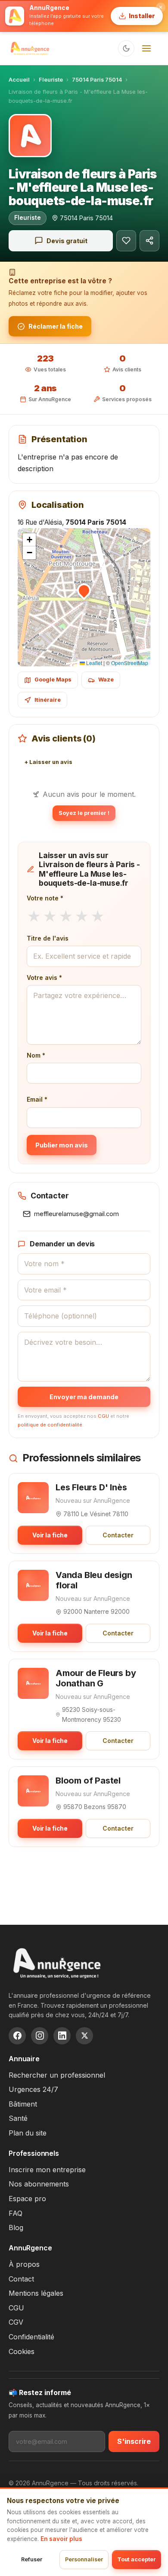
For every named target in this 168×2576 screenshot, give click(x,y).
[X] (84, 2036)
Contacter (118, 1535)
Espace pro (27, 2199)
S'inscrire (134, 2441)
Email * (37, 1099)
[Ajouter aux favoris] (126, 241)
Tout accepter (137, 2559)
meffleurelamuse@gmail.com (76, 1214)
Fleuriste (51, 80)
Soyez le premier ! (84, 813)
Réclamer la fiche (56, 326)
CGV (16, 2322)
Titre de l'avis (48, 938)
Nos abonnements (39, 2184)
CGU (103, 1416)
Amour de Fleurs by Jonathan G (96, 1678)
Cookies (22, 2351)
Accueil (19, 80)
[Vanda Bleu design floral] (33, 1585)
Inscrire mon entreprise (47, 2170)
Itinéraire (48, 700)
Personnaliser (84, 2559)
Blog (16, 2227)
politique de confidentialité (50, 1425)
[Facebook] (17, 2036)
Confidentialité (31, 2337)
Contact (21, 2279)
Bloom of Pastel (88, 1781)
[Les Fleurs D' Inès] (33, 1498)
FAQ (16, 2213)
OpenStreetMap (130, 663)
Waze (106, 680)
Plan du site (28, 2133)
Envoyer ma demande (84, 1397)
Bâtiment (23, 2104)
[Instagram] (40, 2036)
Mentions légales (36, 2293)
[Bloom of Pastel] (33, 1791)
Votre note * (45, 898)
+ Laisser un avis (48, 762)
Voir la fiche (50, 1535)
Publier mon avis (62, 1145)
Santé (18, 2118)
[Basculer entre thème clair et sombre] (126, 48)
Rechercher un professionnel (57, 2075)
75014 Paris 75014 (97, 80)
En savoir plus (61, 2539)
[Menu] (146, 48)
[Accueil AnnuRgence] (30, 48)
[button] (84, 590)
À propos (24, 2264)
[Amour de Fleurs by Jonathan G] (33, 1683)
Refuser (32, 2559)
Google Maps (53, 680)
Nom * (36, 1055)
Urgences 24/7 (33, 2089)
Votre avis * (44, 977)
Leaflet (93, 663)
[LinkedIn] (62, 2036)
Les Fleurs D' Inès (91, 1487)
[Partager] (149, 241)
